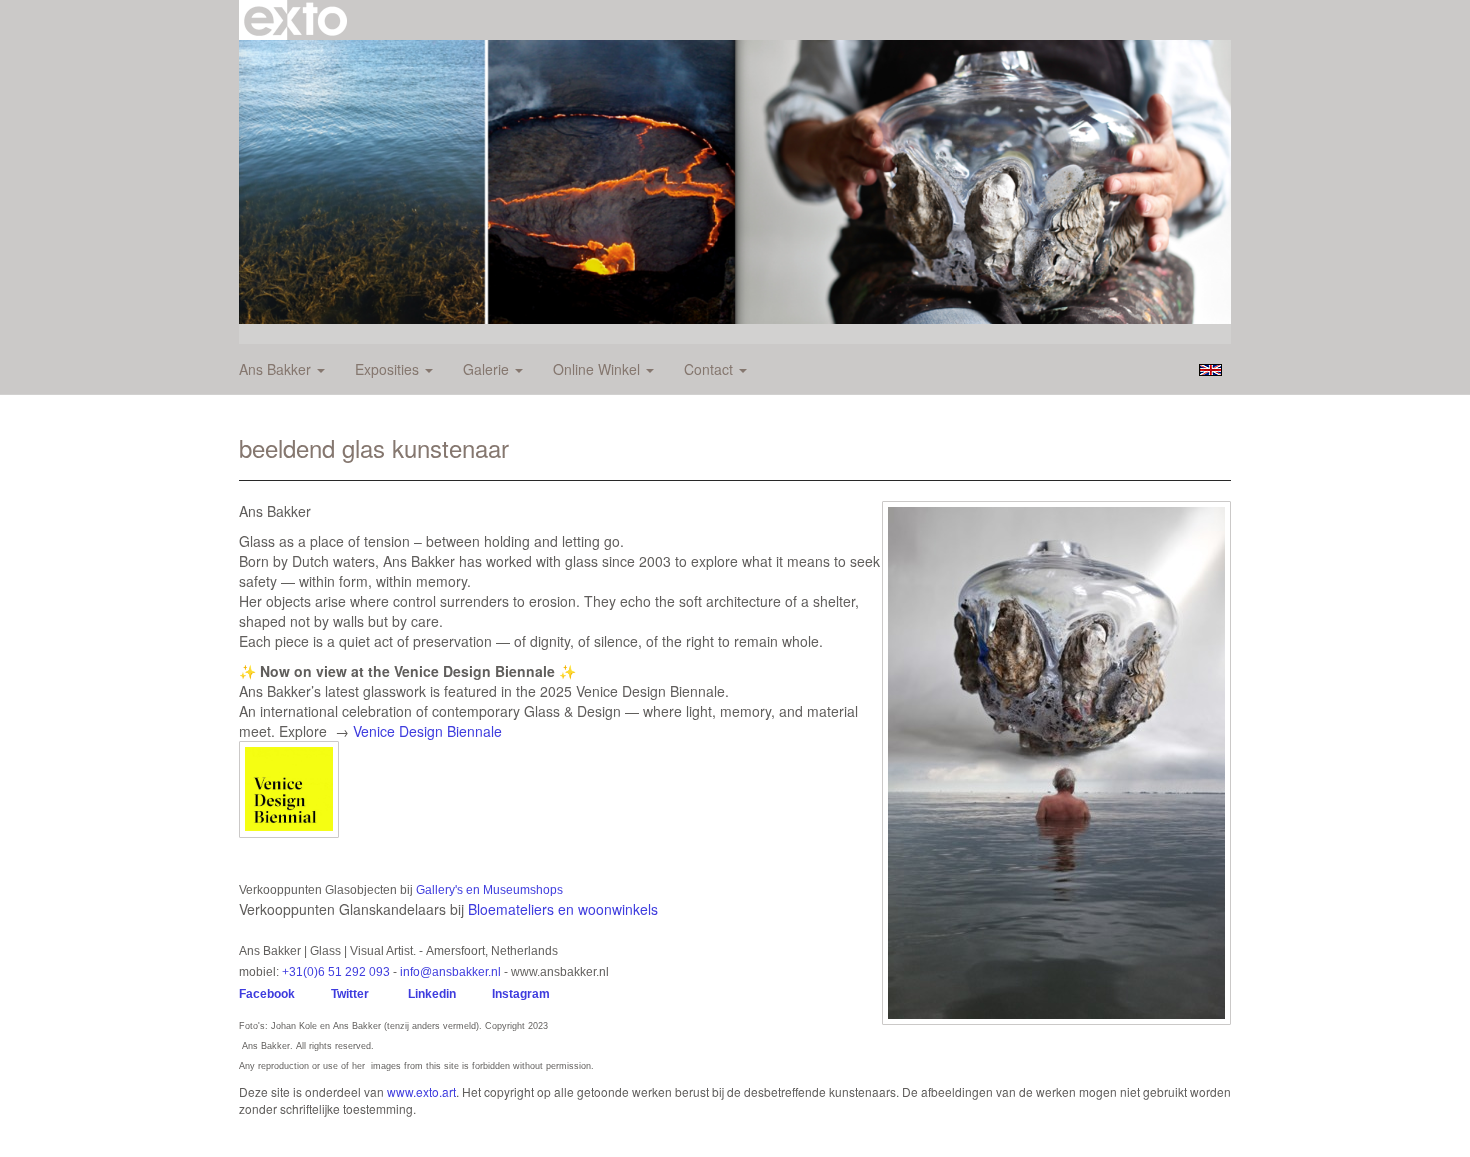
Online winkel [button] (598, 369)
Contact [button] (710, 369)
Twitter (350, 994)
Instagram (524, 994)
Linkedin (432, 994)
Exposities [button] (389, 369)
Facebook (267, 994)
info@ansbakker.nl (450, 972)
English (1210, 370)
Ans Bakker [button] (277, 369)
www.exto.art (421, 1091)
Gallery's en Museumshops (489, 890)
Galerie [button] (488, 369)
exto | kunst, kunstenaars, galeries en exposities (295, 20)
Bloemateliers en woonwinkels (563, 909)
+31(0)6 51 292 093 (336, 972)
